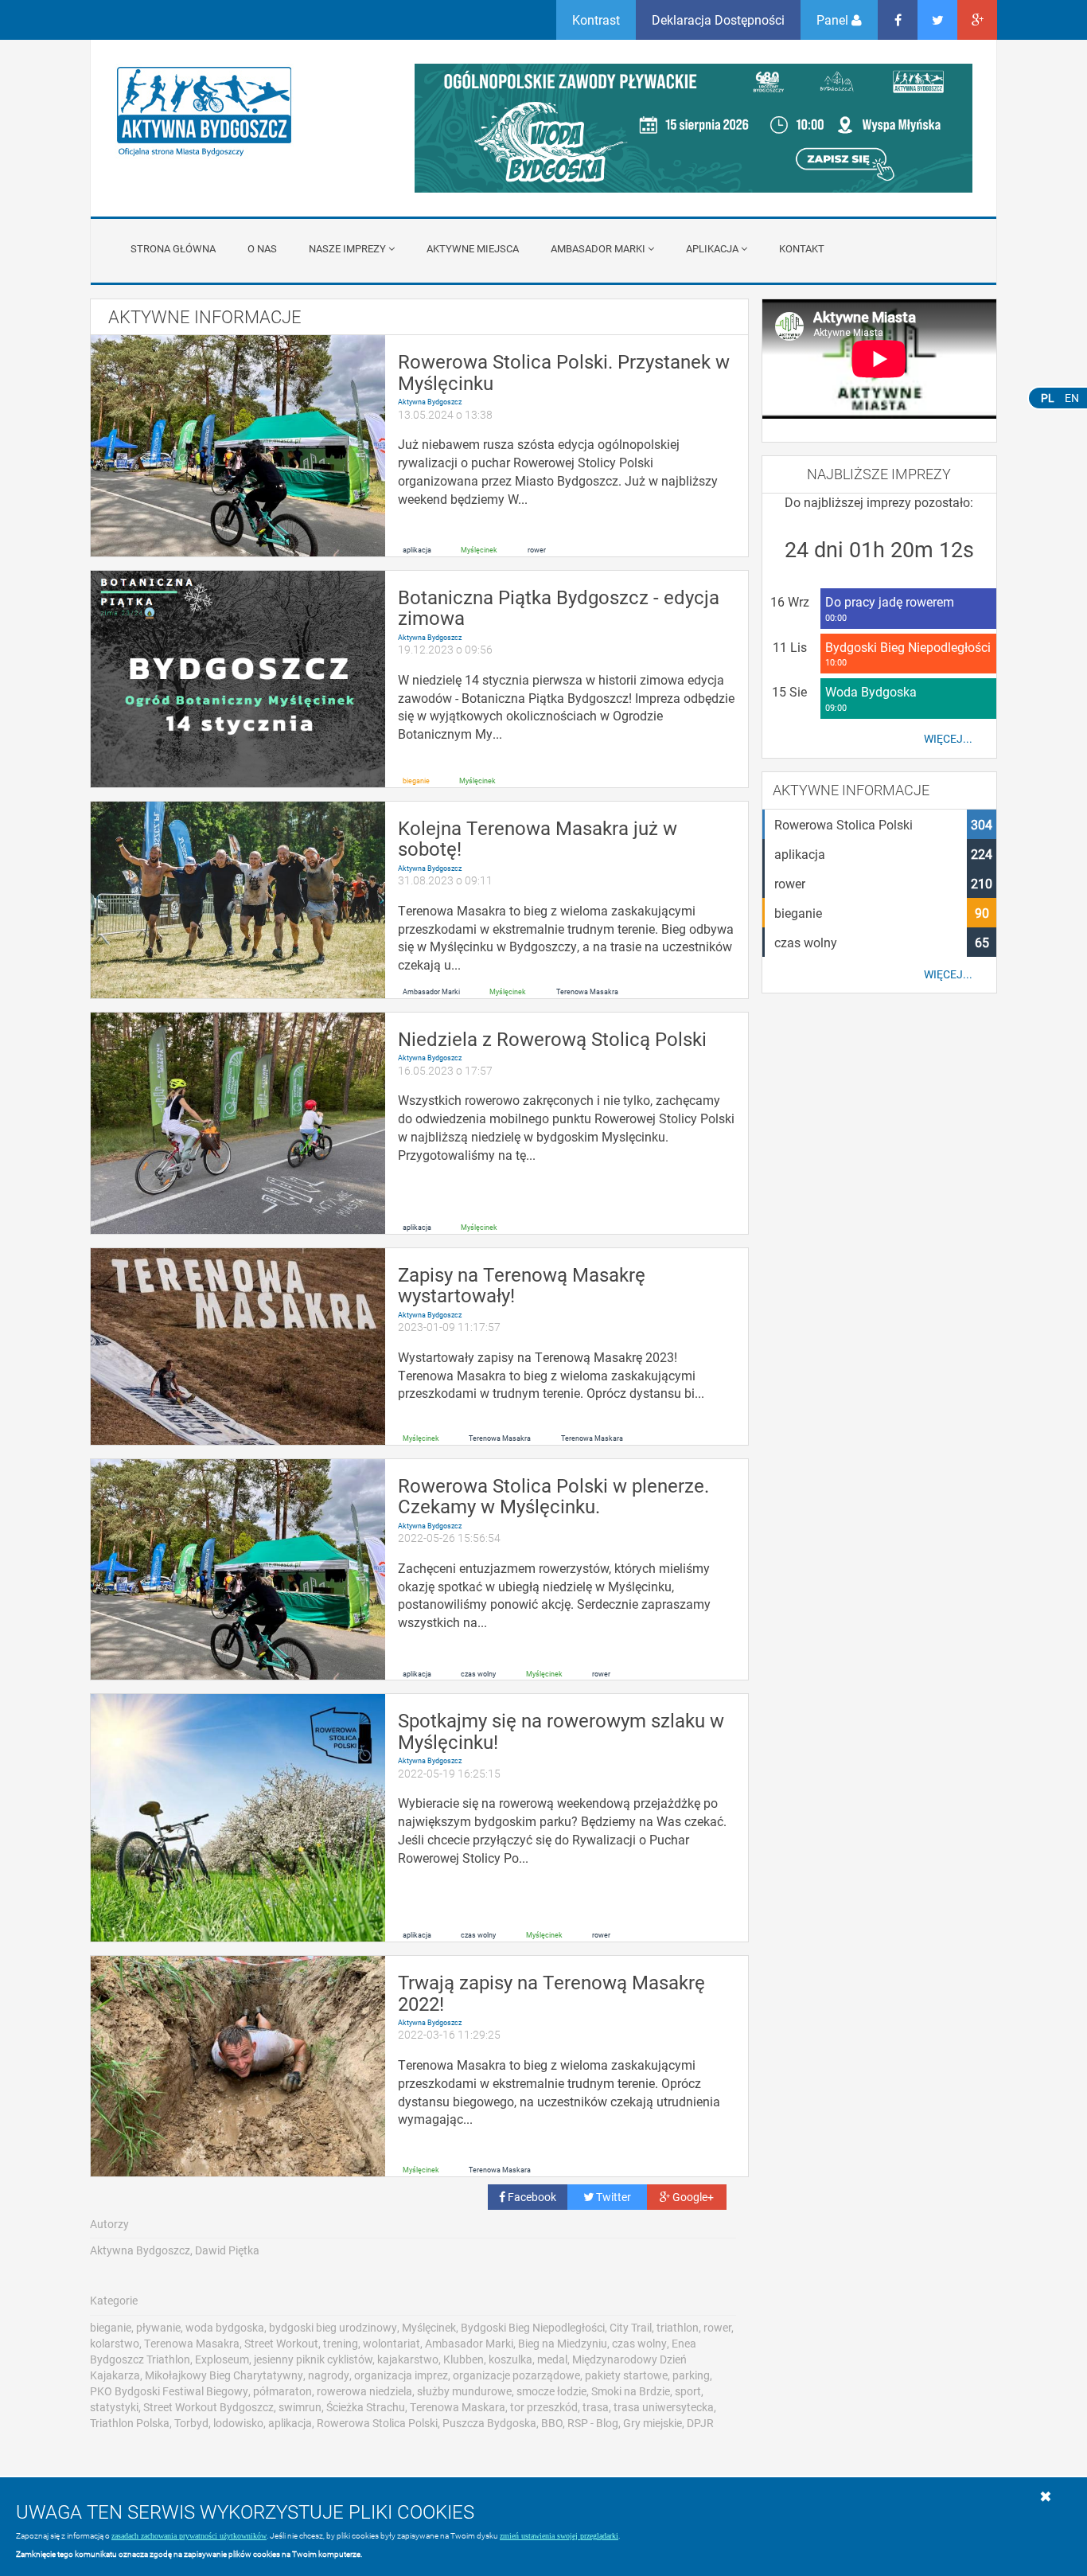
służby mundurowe (464, 2391)
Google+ (692, 2197)
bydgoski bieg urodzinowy (333, 2327)
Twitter (612, 2197)
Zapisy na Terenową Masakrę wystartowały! (522, 1285)
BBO (552, 2423)
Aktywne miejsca (473, 248)
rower (537, 549)
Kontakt (802, 248)
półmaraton (282, 2391)
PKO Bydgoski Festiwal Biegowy (169, 2391)
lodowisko (238, 2423)
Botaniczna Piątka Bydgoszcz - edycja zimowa (559, 607)
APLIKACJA (712, 248)
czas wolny (478, 1673)
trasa (596, 2407)
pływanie (158, 2327)
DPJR (700, 2423)
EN (1072, 398)
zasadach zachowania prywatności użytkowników (189, 2536)
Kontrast (596, 20)
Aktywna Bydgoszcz (430, 402)
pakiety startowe (626, 2375)
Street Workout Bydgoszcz (208, 2407)
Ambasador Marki (598, 248)
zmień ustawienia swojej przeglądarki (559, 2536)
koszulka (510, 2359)
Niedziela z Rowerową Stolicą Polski (552, 1039)
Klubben (464, 2359)
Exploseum (222, 2359)
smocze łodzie (551, 2391)
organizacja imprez (401, 2375)
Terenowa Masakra (587, 992)
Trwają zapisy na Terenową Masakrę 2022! (551, 1992)
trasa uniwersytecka (664, 2407)
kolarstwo (115, 2343)
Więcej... (948, 739)
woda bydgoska (225, 2327)
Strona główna (173, 248)
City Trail (631, 2327)
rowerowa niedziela (364, 2391)
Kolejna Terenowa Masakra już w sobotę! (538, 838)
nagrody (329, 2375)
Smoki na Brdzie (631, 2391)
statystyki (114, 2407)
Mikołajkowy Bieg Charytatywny (224, 2375)
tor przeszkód (544, 2407)
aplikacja (417, 549)
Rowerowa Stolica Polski (377, 2423)
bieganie (416, 781)
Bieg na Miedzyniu (563, 2343)
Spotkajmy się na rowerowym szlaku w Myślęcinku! (561, 1731)
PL (1048, 398)
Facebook (531, 2197)
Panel (834, 20)
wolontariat (392, 2343)
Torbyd (191, 2423)
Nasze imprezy (347, 248)
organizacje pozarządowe (516, 2375)
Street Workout (281, 2343)
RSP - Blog (593, 2423)
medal (552, 2359)
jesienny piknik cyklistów (313, 2359)
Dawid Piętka (227, 2250)
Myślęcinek (479, 549)
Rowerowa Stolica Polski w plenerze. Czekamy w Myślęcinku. (553, 1496)
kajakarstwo (408, 2359)
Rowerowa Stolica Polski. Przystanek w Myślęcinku (564, 372)
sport (688, 2391)
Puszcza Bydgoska (489, 2423)
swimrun (300, 2407)
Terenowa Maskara (592, 1438)
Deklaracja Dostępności (718, 20)
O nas (262, 248)
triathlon (678, 2327)
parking (691, 2375)
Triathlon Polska (130, 2423)
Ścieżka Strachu (366, 2407)
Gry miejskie (653, 2423)
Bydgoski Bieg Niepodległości (533, 2327)
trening (341, 2343)
